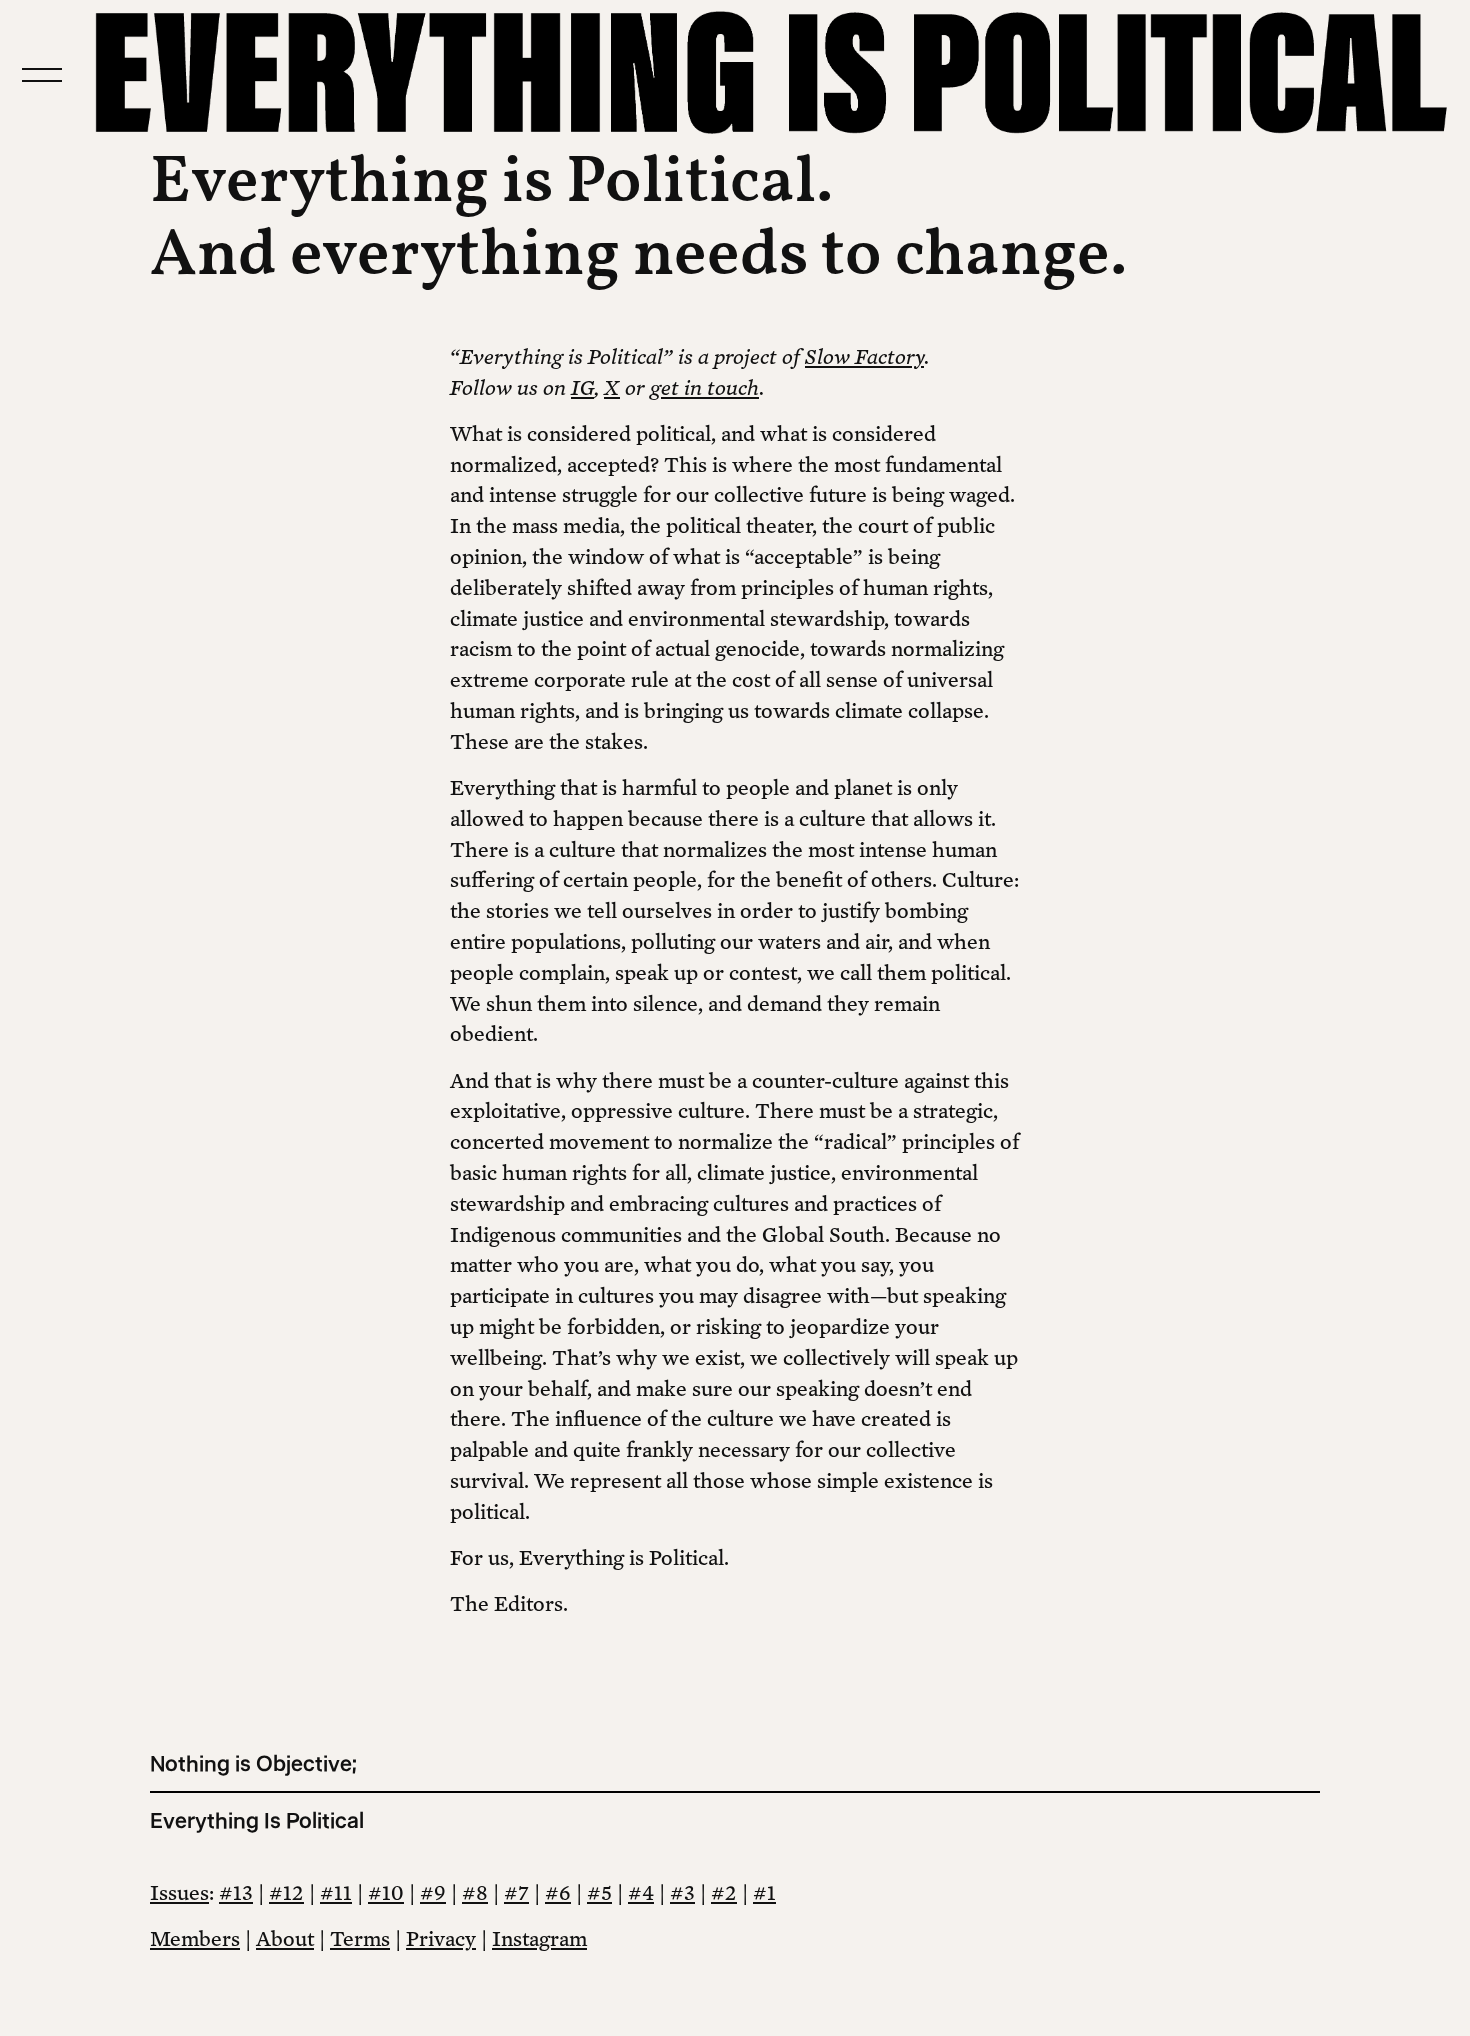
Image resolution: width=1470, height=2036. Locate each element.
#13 (236, 1892)
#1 (764, 1892)
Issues (179, 1892)
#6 (558, 1892)
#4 (641, 1892)
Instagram (539, 1938)
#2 (724, 1892)
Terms (360, 1938)
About (285, 1938)
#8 (475, 1892)
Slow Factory (864, 356)
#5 (599, 1892)
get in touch (704, 387)
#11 (336, 1892)
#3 (682, 1892)
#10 (386, 1892)
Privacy (441, 1938)
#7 (516, 1892)
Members (195, 1938)
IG (582, 387)
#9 (433, 1892)
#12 (286, 1892)
